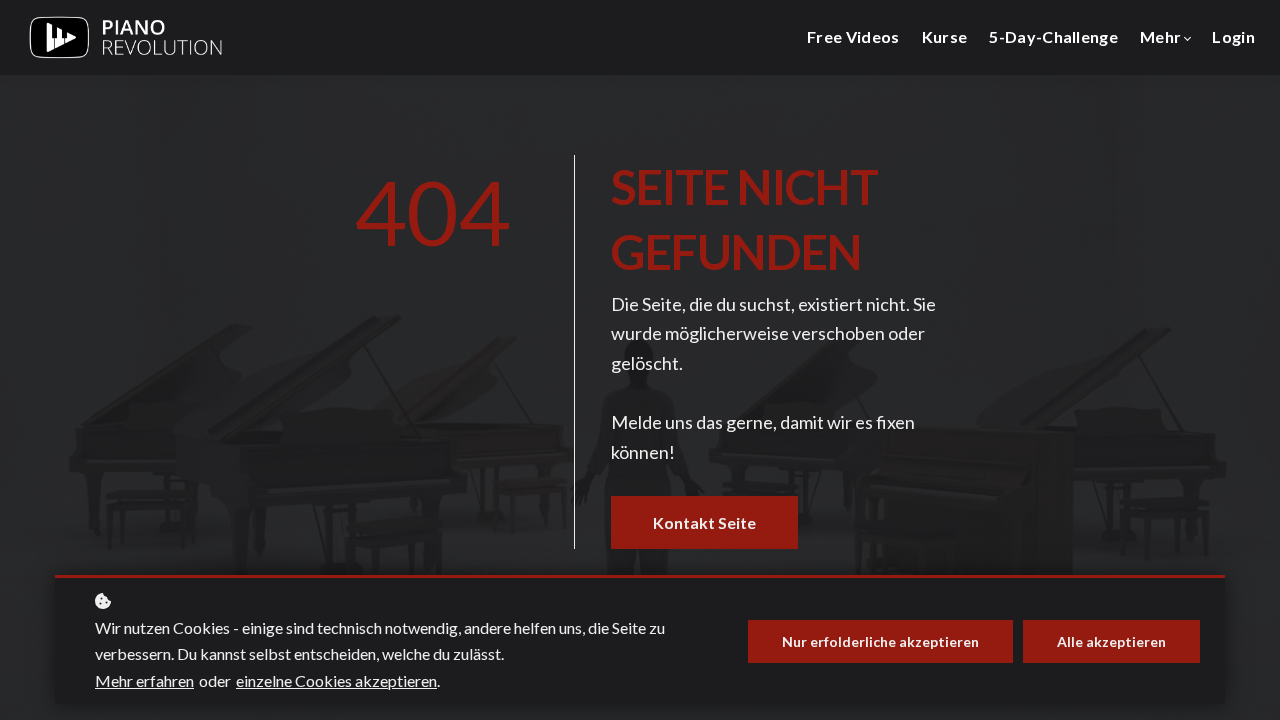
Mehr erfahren (144, 680)
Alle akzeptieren (1111, 641)
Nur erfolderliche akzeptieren (880, 641)
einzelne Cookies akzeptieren (336, 680)
